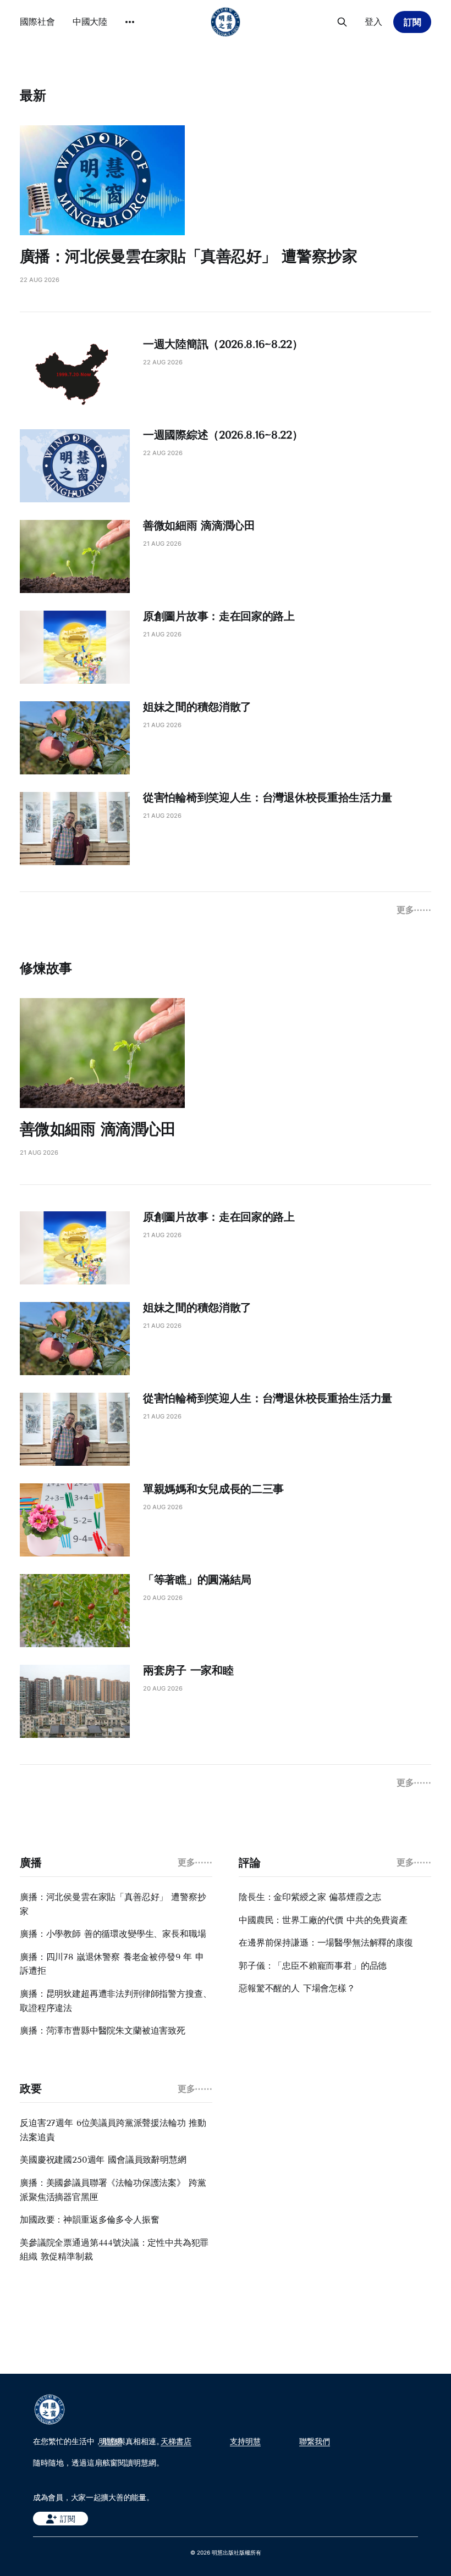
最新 (33, 95)
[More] (130, 22)
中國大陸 (90, 21)
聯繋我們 (315, 2441)
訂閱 (413, 22)
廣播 (31, 1863)
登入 (373, 21)
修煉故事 (46, 968)
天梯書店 (176, 2441)
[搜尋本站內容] (342, 22)
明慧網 (111, 2441)
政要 (31, 2089)
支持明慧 (245, 2441)
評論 (249, 1863)
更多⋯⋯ (414, 910)
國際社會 (37, 21)
